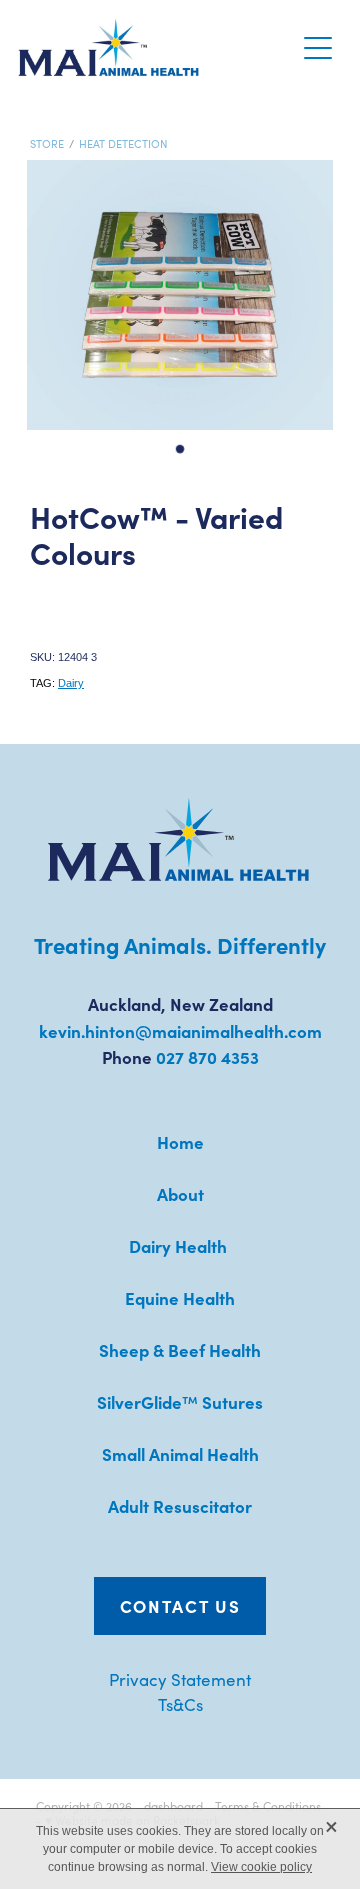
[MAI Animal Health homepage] (156, 47)
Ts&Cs (180, 1704)
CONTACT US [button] (180, 1605)
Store (47, 143)
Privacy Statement (180, 1679)
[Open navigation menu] (318, 48)
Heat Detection (123, 143)
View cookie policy (261, 1867)
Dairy (71, 683)
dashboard (173, 1806)
